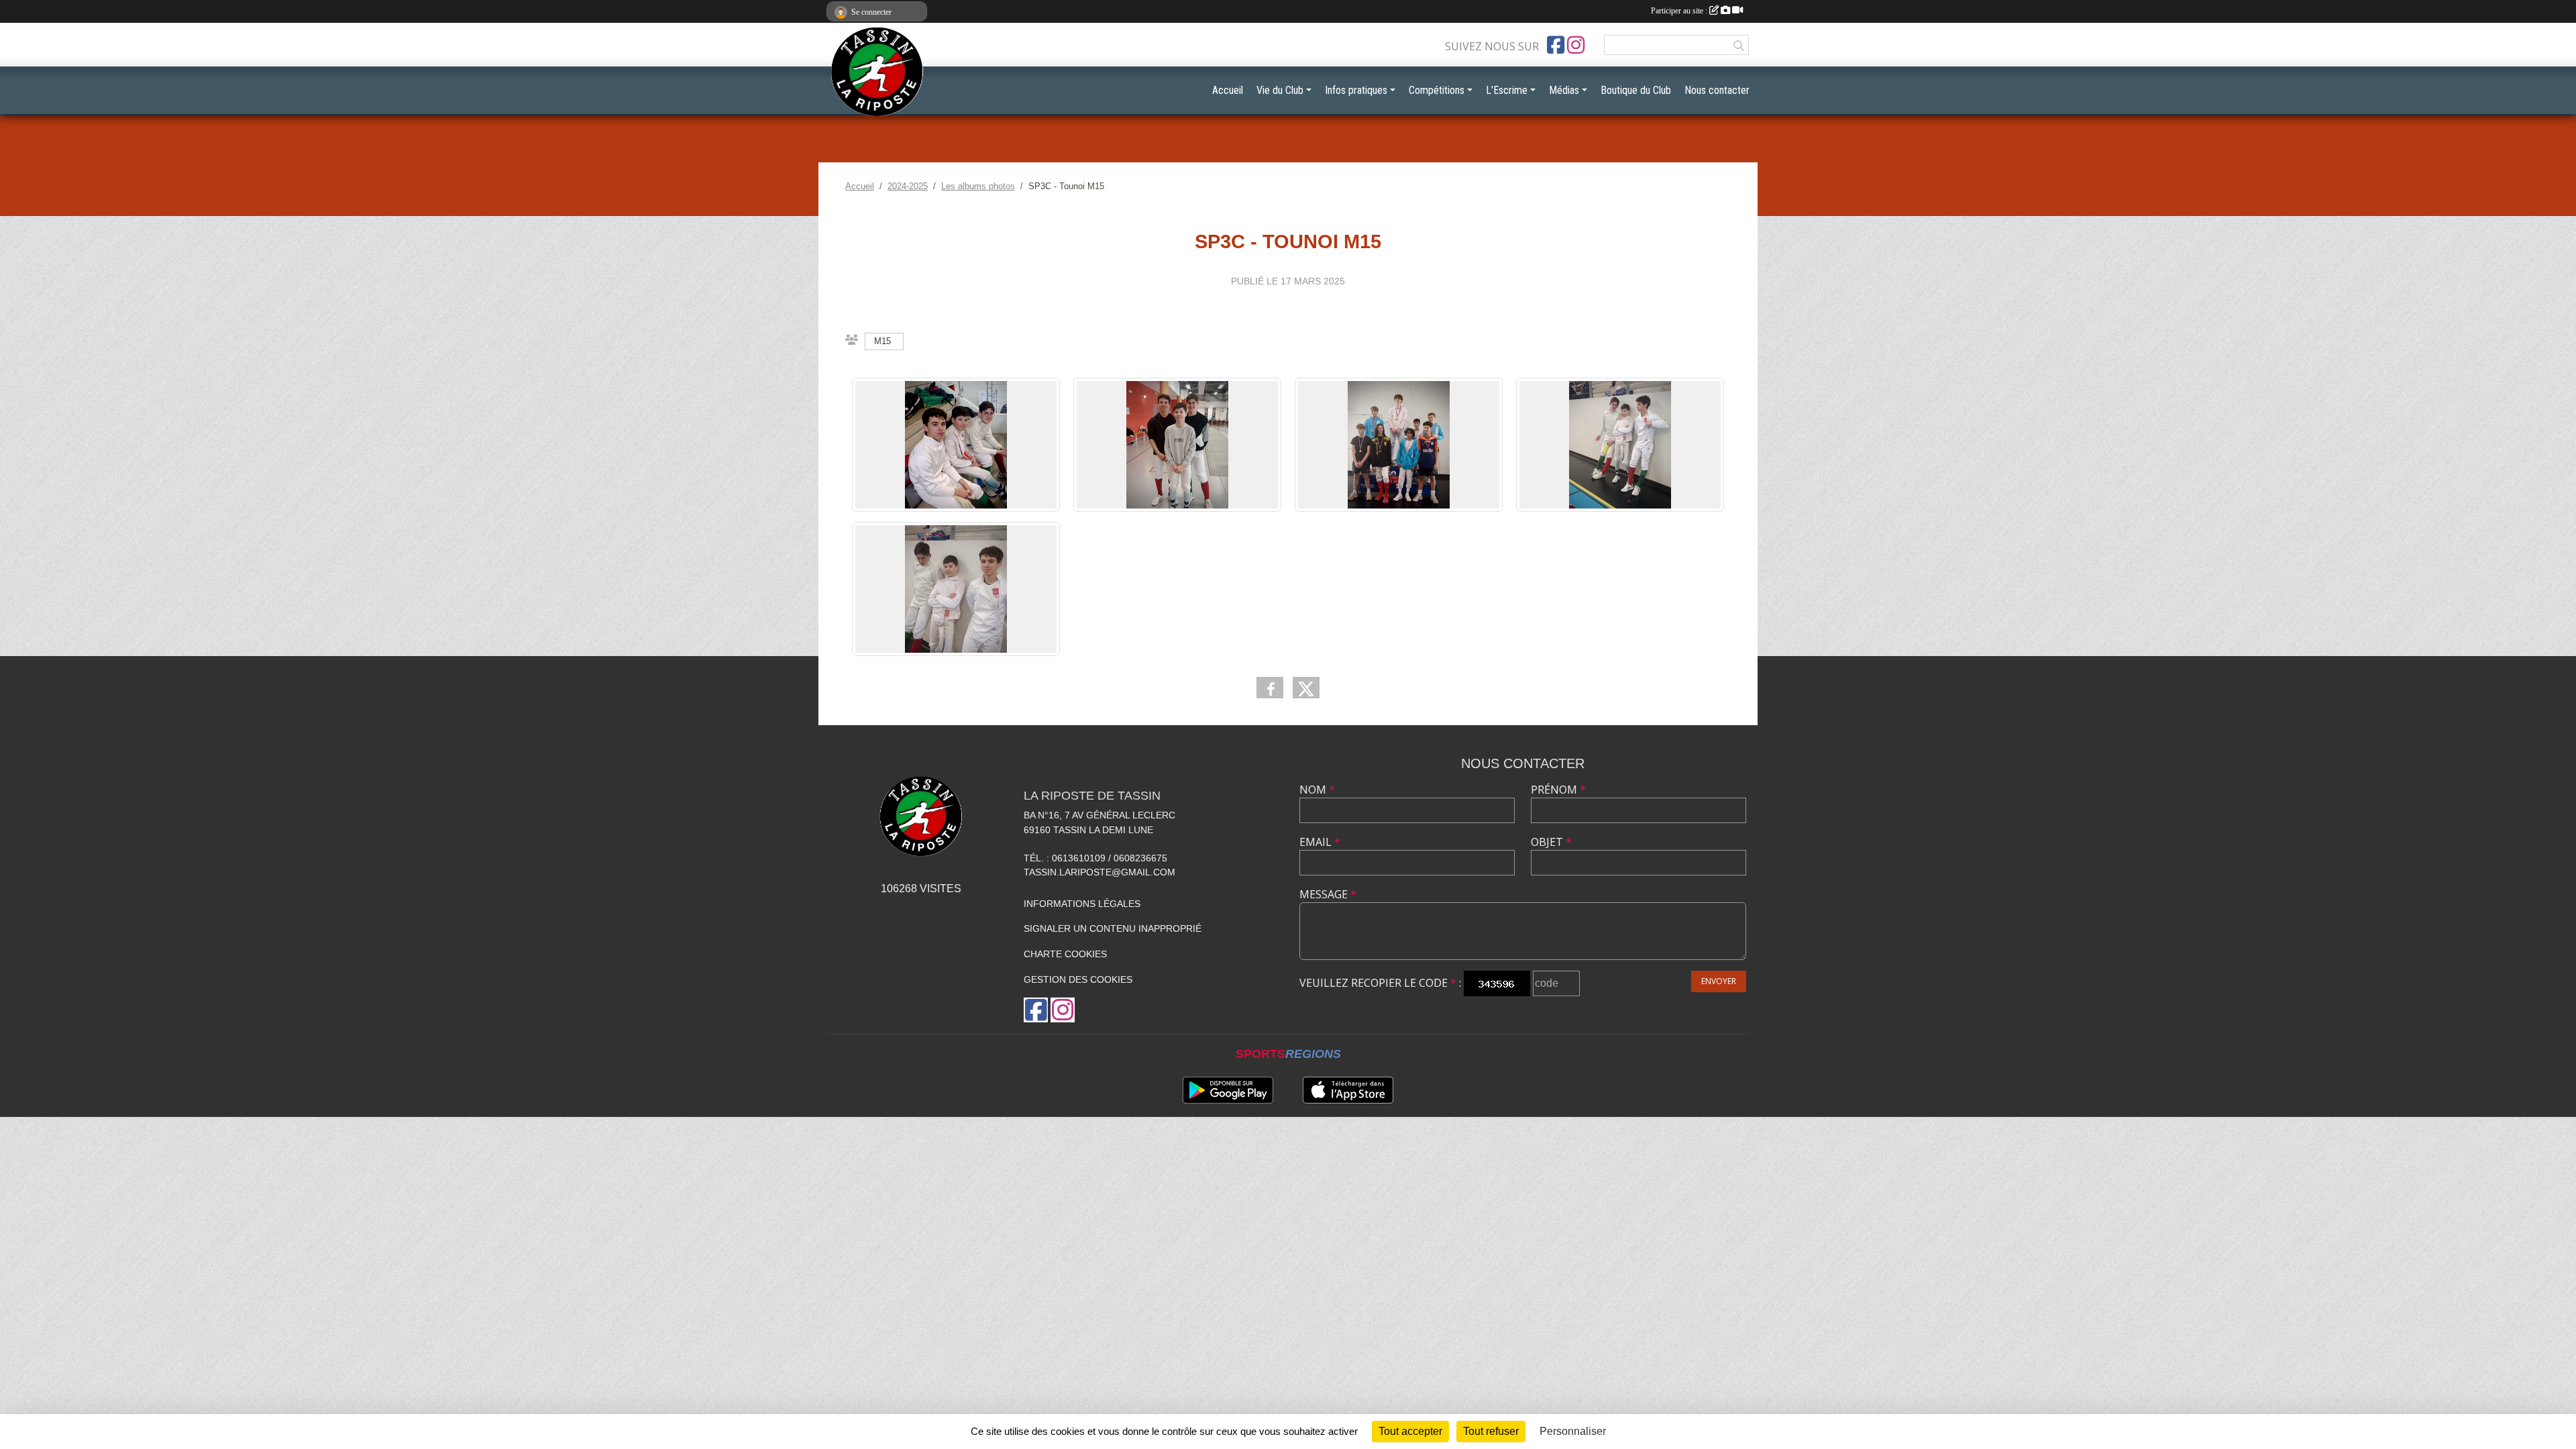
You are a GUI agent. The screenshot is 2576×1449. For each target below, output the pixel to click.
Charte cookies (1065, 954)
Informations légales (1082, 904)
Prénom (1558, 790)
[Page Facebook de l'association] (1556, 45)
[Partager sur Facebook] (1270, 688)
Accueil (1228, 90)
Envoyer (1719, 981)
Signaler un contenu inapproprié (1113, 928)
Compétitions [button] (1437, 90)
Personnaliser (1573, 1431)
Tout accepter (1410, 1431)
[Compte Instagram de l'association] (1576, 45)
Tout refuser (1491, 1431)
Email (1320, 842)
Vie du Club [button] (1280, 90)
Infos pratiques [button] (1356, 90)
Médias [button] (1564, 90)
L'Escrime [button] (1507, 90)
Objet (1551, 842)
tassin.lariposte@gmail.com (1099, 872)
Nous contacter (1717, 90)
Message (1328, 894)
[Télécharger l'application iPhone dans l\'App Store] (1348, 1090)
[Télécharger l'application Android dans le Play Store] (1228, 1090)
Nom (1317, 790)
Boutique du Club (1636, 90)
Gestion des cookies (1078, 979)
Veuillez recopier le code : (1380, 983)
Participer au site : (1680, 11)
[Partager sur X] (1306, 688)
